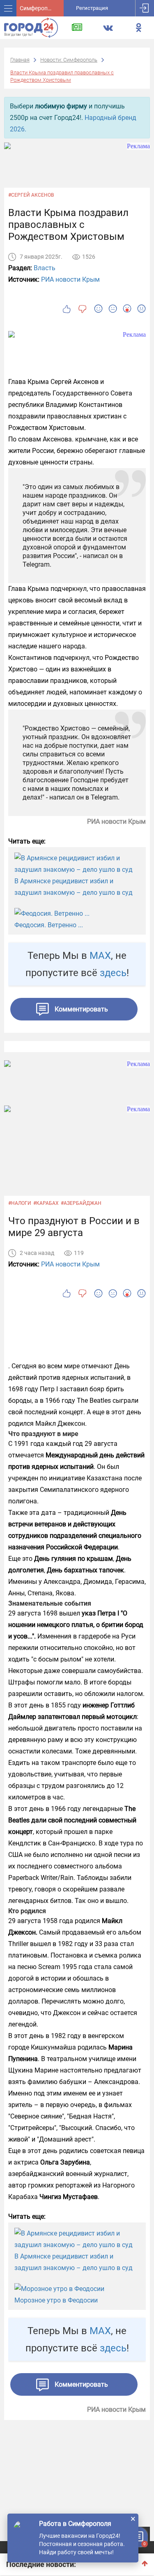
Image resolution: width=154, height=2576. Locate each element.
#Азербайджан (81, 1203)
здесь (113, 973)
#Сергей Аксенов (31, 195)
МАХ (100, 956)
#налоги (20, 1203)
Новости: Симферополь (69, 60)
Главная (20, 60)
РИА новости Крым (70, 279)
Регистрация (92, 8)
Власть (45, 268)
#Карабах (46, 1203)
